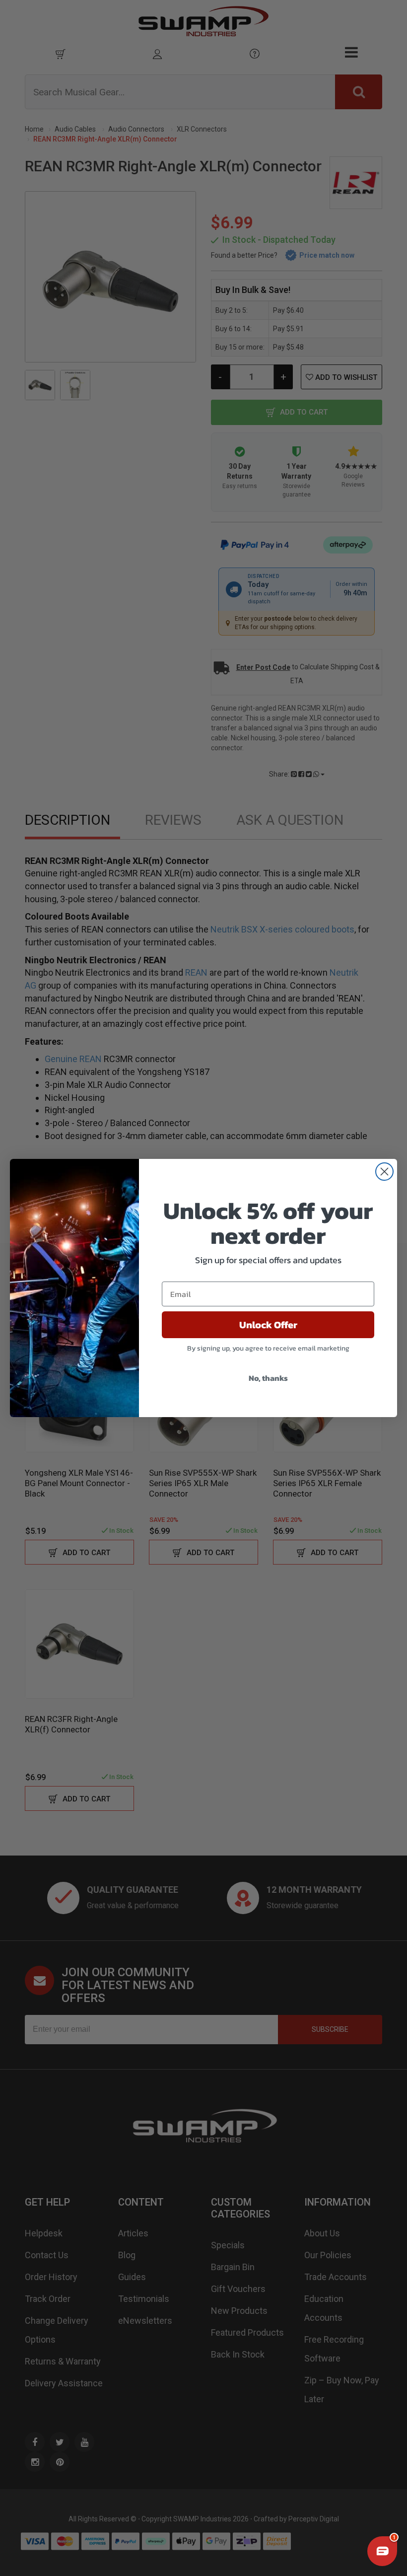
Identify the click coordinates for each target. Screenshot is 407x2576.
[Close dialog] (384, 1172)
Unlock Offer (268, 1325)
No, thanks (268, 1378)
